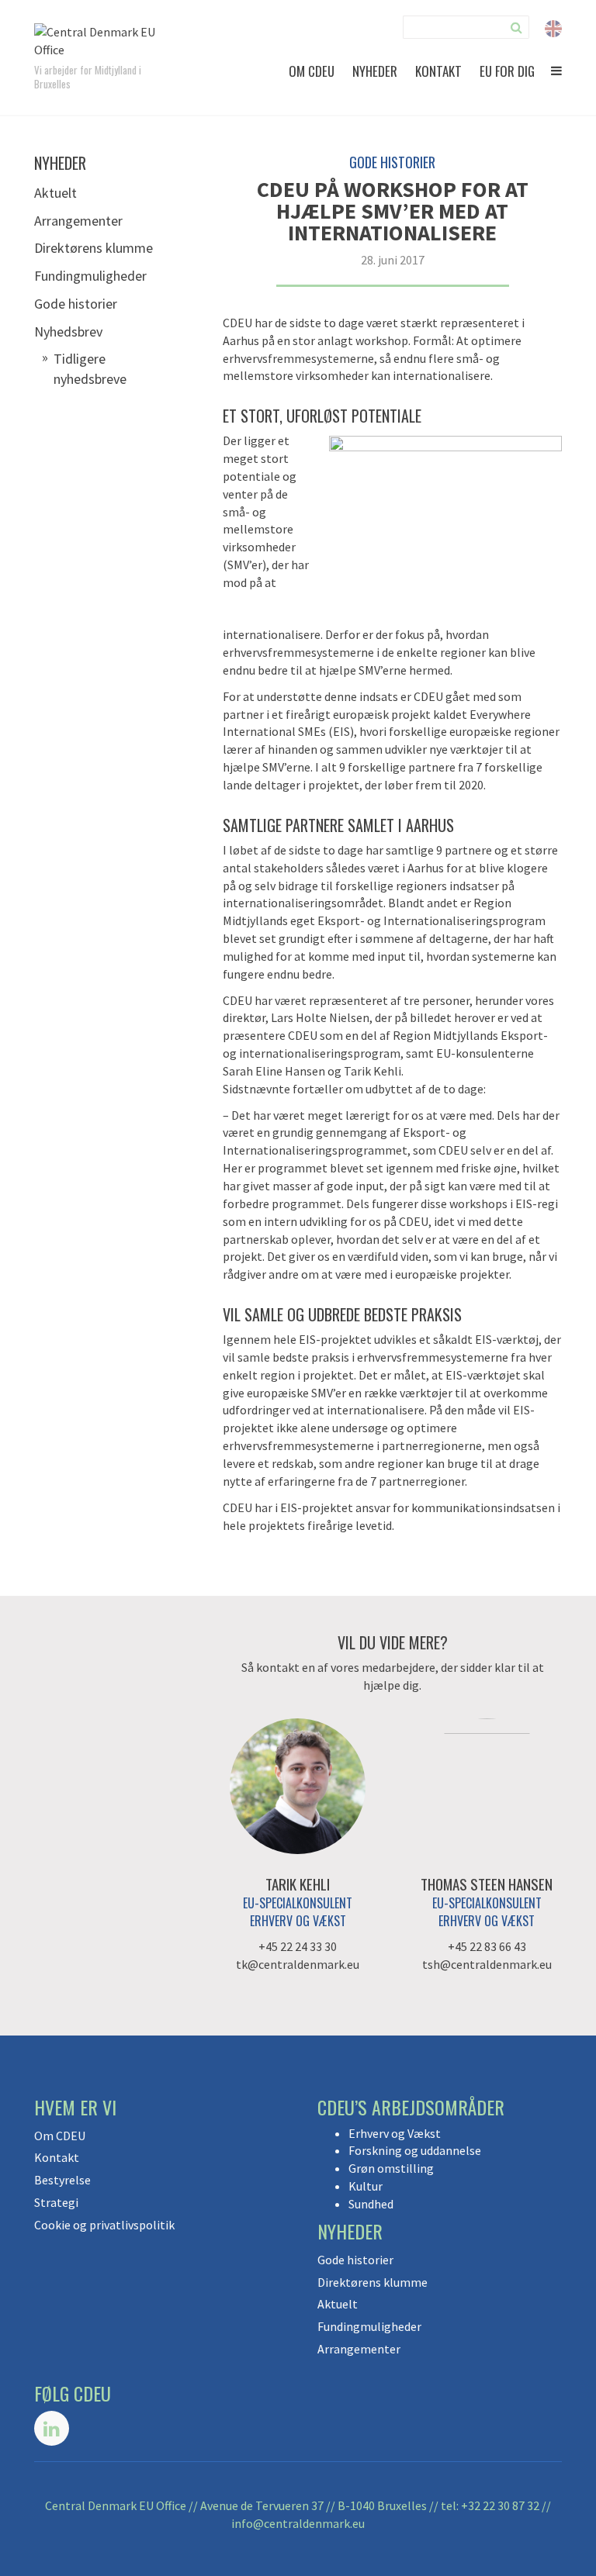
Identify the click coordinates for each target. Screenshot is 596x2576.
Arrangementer (78, 221)
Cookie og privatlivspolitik (104, 2225)
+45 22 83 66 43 (487, 1946)
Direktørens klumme (94, 248)
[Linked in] (52, 2428)
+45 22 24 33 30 (298, 1946)
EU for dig (507, 71)
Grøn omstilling (391, 2168)
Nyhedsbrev (68, 331)
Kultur (366, 2186)
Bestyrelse (62, 2180)
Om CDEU (312, 71)
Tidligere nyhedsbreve (90, 369)
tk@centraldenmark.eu (298, 1964)
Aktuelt (55, 193)
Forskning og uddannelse (415, 2150)
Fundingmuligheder (90, 276)
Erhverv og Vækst (395, 2133)
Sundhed (371, 2204)
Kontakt (438, 71)
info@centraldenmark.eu (298, 2523)
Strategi (56, 2202)
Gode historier (76, 304)
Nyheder (375, 71)
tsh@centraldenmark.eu (487, 1964)
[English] (553, 27)
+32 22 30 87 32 (500, 2505)
